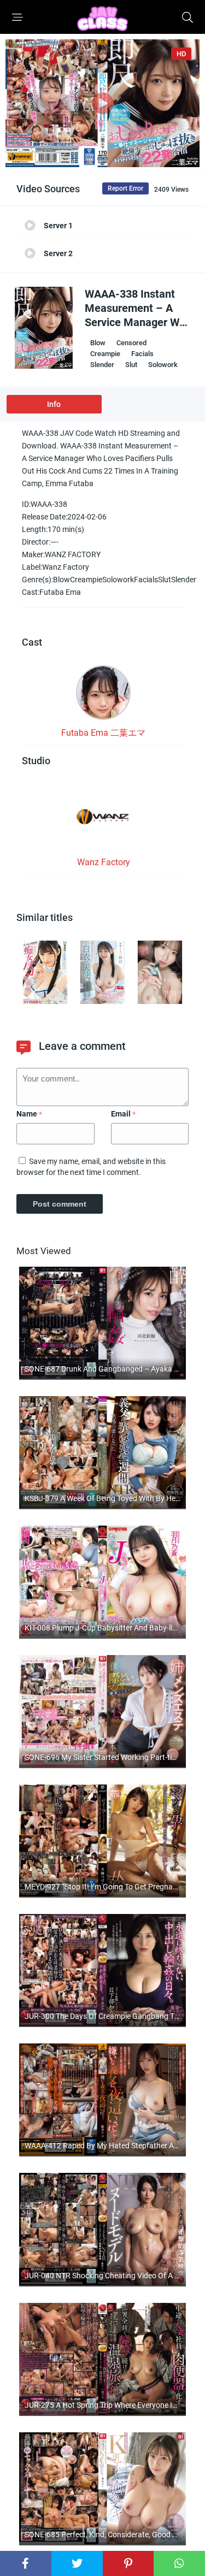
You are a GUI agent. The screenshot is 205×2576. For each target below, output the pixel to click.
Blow (98, 343)
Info (54, 404)
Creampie (105, 354)
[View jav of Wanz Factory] (103, 820)
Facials (142, 354)
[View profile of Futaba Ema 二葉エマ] (103, 696)
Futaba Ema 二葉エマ (103, 733)
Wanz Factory (104, 862)
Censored (131, 343)
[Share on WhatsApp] (179, 2563)
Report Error (125, 188)
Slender (102, 365)
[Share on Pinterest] (128, 2563)
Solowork (163, 365)
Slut (131, 365)
